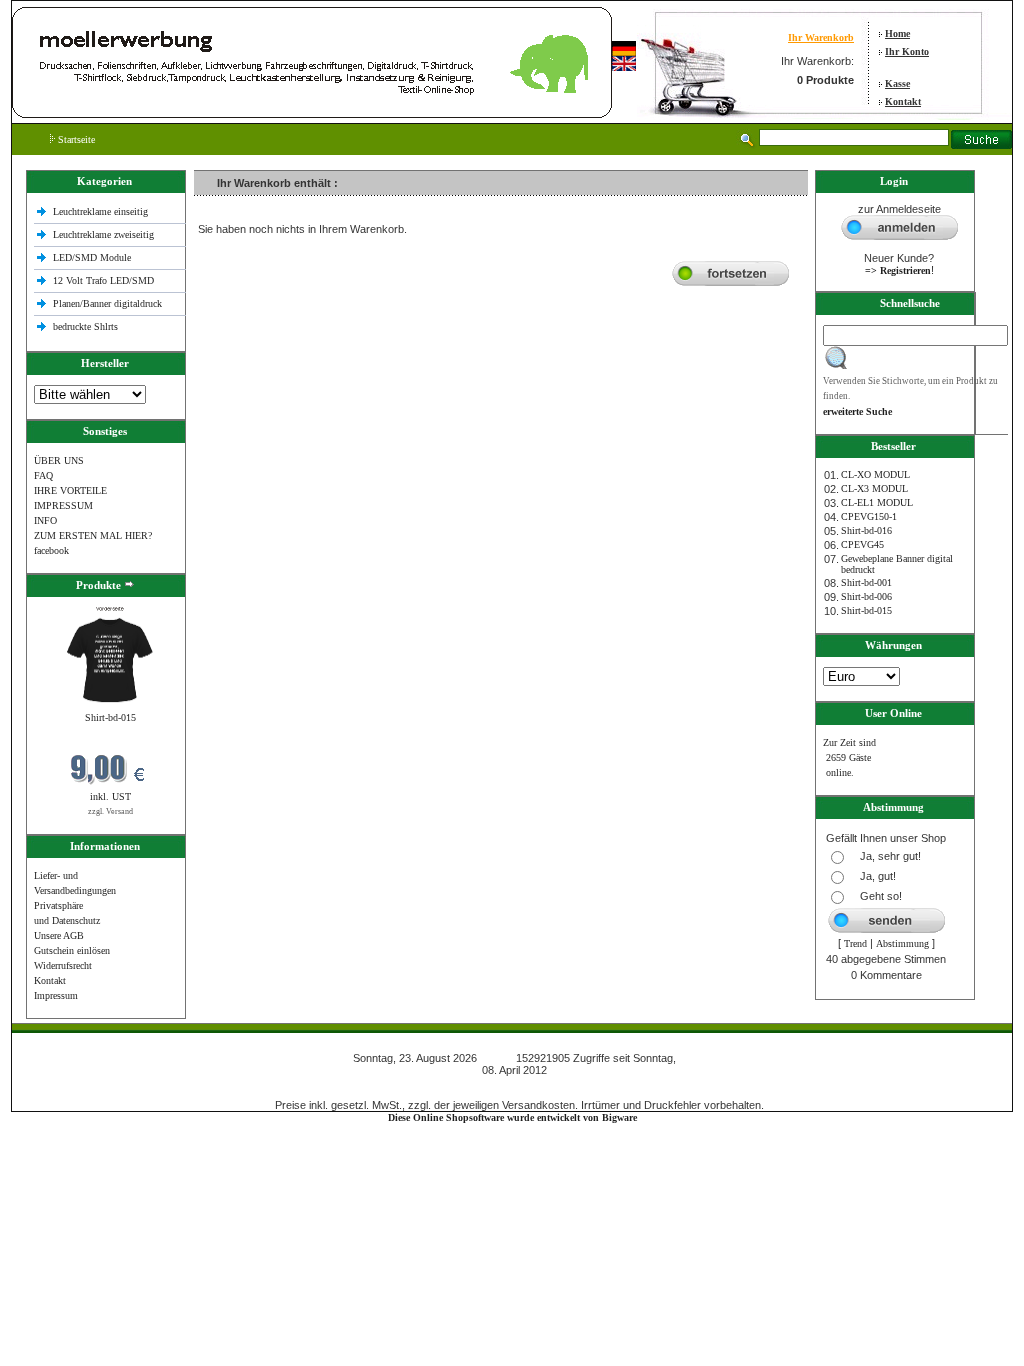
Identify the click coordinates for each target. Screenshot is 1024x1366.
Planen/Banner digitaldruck (107, 303)
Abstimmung (902, 943)
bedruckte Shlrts (85, 326)
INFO (45, 520)
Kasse (897, 83)
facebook (51, 550)
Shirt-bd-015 (110, 717)
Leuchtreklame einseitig (102, 211)
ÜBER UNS (59, 460)
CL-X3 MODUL (874, 488)
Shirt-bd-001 (866, 582)
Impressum (56, 995)
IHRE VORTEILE (70, 490)
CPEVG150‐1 (869, 516)
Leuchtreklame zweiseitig (105, 234)
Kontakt (903, 101)
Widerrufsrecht (63, 965)
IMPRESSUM (63, 505)
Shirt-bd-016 (866, 530)
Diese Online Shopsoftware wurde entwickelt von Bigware (512, 1117)
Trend (855, 943)
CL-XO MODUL (875, 474)
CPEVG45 (862, 544)
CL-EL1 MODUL (877, 502)
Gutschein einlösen (72, 950)
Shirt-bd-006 (866, 596)
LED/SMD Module (92, 257)
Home (897, 33)
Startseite (75, 139)
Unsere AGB (59, 935)
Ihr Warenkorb (821, 37)
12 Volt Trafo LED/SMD (103, 280)
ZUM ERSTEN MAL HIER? (93, 535)
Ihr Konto (907, 51)
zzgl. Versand (110, 811)
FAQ (43, 475)
